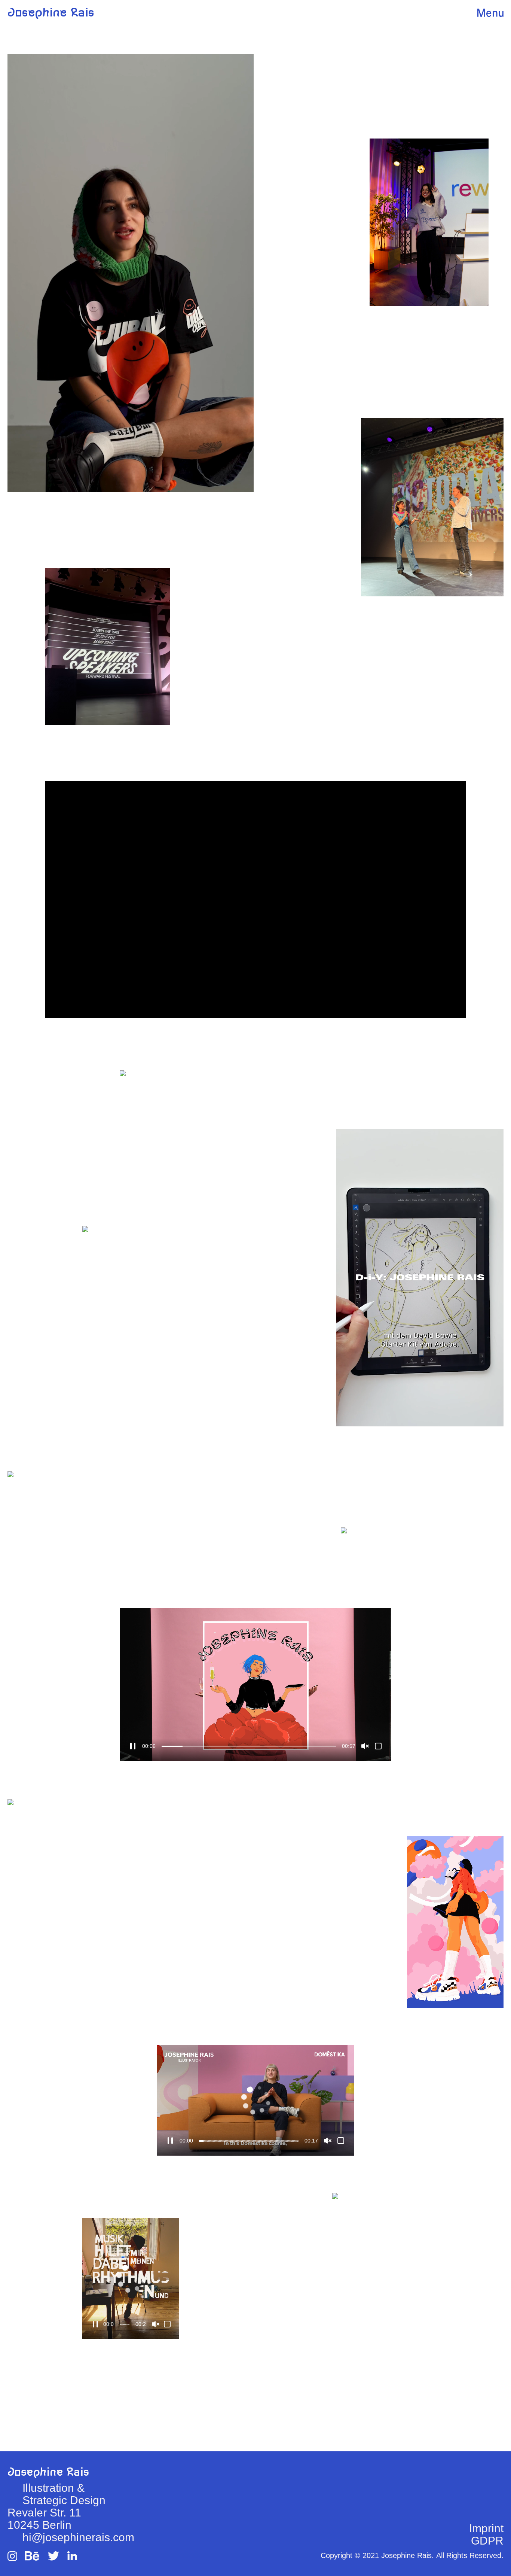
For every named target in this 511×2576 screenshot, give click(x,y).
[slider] (249, 2141)
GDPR (487, 2541)
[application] (131, 273)
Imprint (486, 2528)
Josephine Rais (51, 13)
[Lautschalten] (365, 1746)
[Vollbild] (378, 1746)
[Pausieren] (170, 2141)
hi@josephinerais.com (78, 2537)
